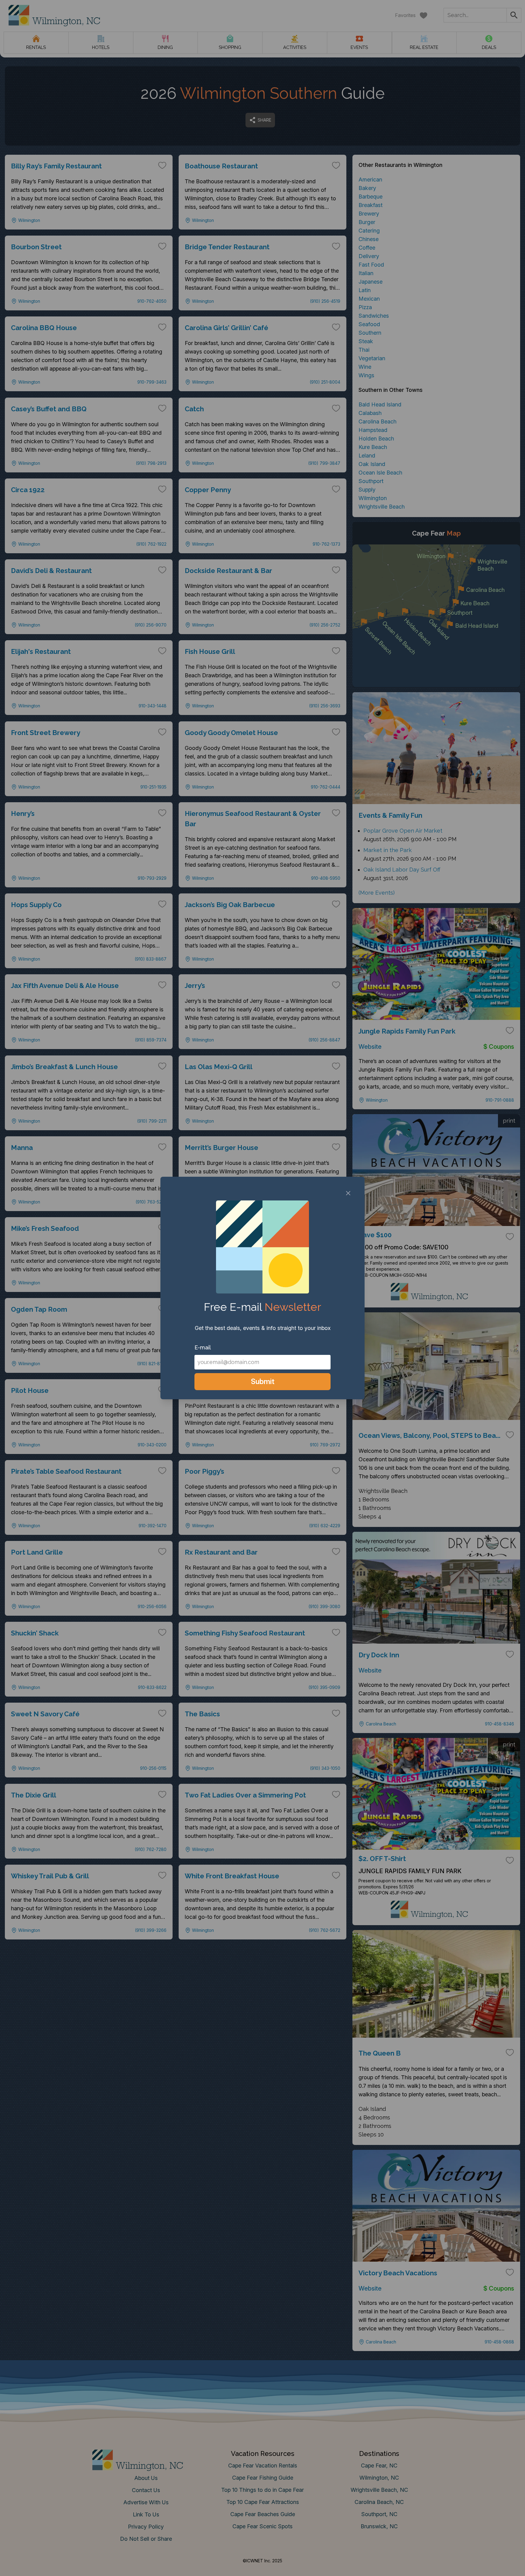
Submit (263, 1381)
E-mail (203, 1347)
